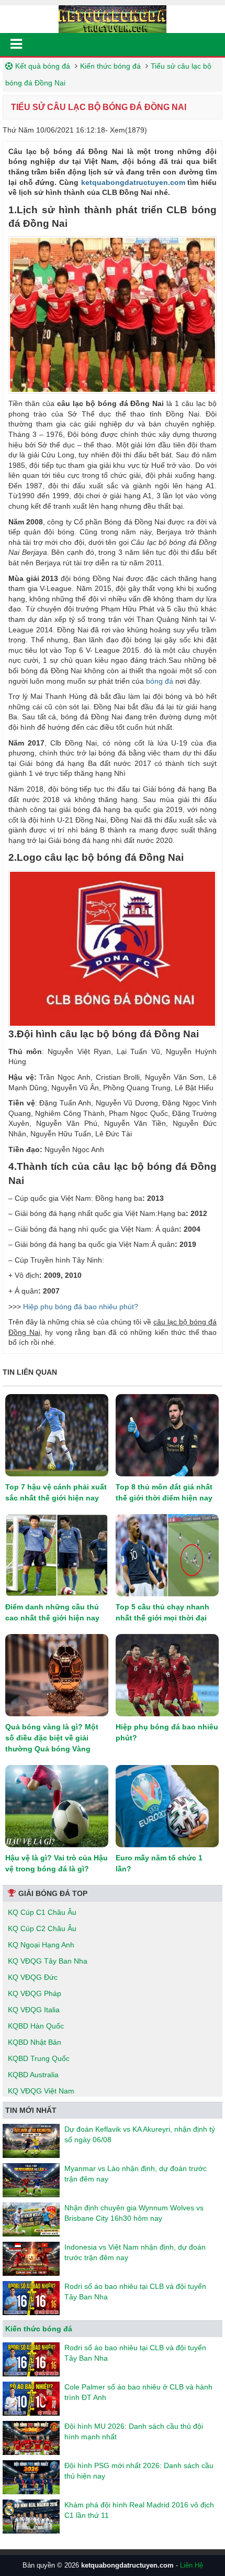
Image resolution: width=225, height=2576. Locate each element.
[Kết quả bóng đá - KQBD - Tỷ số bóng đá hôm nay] (113, 18)
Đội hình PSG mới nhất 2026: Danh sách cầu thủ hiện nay (139, 2471)
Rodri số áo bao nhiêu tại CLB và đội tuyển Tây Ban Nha (135, 2292)
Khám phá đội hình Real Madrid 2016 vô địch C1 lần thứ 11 (139, 2510)
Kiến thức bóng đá (110, 66)
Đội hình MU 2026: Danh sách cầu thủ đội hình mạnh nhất (134, 2431)
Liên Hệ (192, 2565)
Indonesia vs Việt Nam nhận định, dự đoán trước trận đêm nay (135, 2252)
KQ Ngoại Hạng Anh (41, 1945)
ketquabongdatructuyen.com (133, 182)
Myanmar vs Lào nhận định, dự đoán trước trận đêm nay (136, 2174)
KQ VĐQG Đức (33, 1977)
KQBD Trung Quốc (39, 2058)
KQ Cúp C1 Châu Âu (42, 1912)
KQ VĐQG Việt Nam (41, 2091)
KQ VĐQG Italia (34, 2010)
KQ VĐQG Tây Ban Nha (48, 1961)
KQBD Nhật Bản (35, 2042)
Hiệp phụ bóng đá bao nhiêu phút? (81, 1307)
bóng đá (160, 681)
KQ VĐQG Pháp (35, 1993)
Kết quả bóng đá (43, 66)
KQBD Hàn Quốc (36, 2026)
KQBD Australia (33, 2075)
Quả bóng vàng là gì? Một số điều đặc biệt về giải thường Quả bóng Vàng (52, 1738)
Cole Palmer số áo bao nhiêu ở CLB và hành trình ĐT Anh (138, 2392)
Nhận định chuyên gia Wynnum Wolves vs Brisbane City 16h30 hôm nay (134, 2213)
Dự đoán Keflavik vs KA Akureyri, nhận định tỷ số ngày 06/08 (140, 2134)
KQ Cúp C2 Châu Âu (42, 1928)
